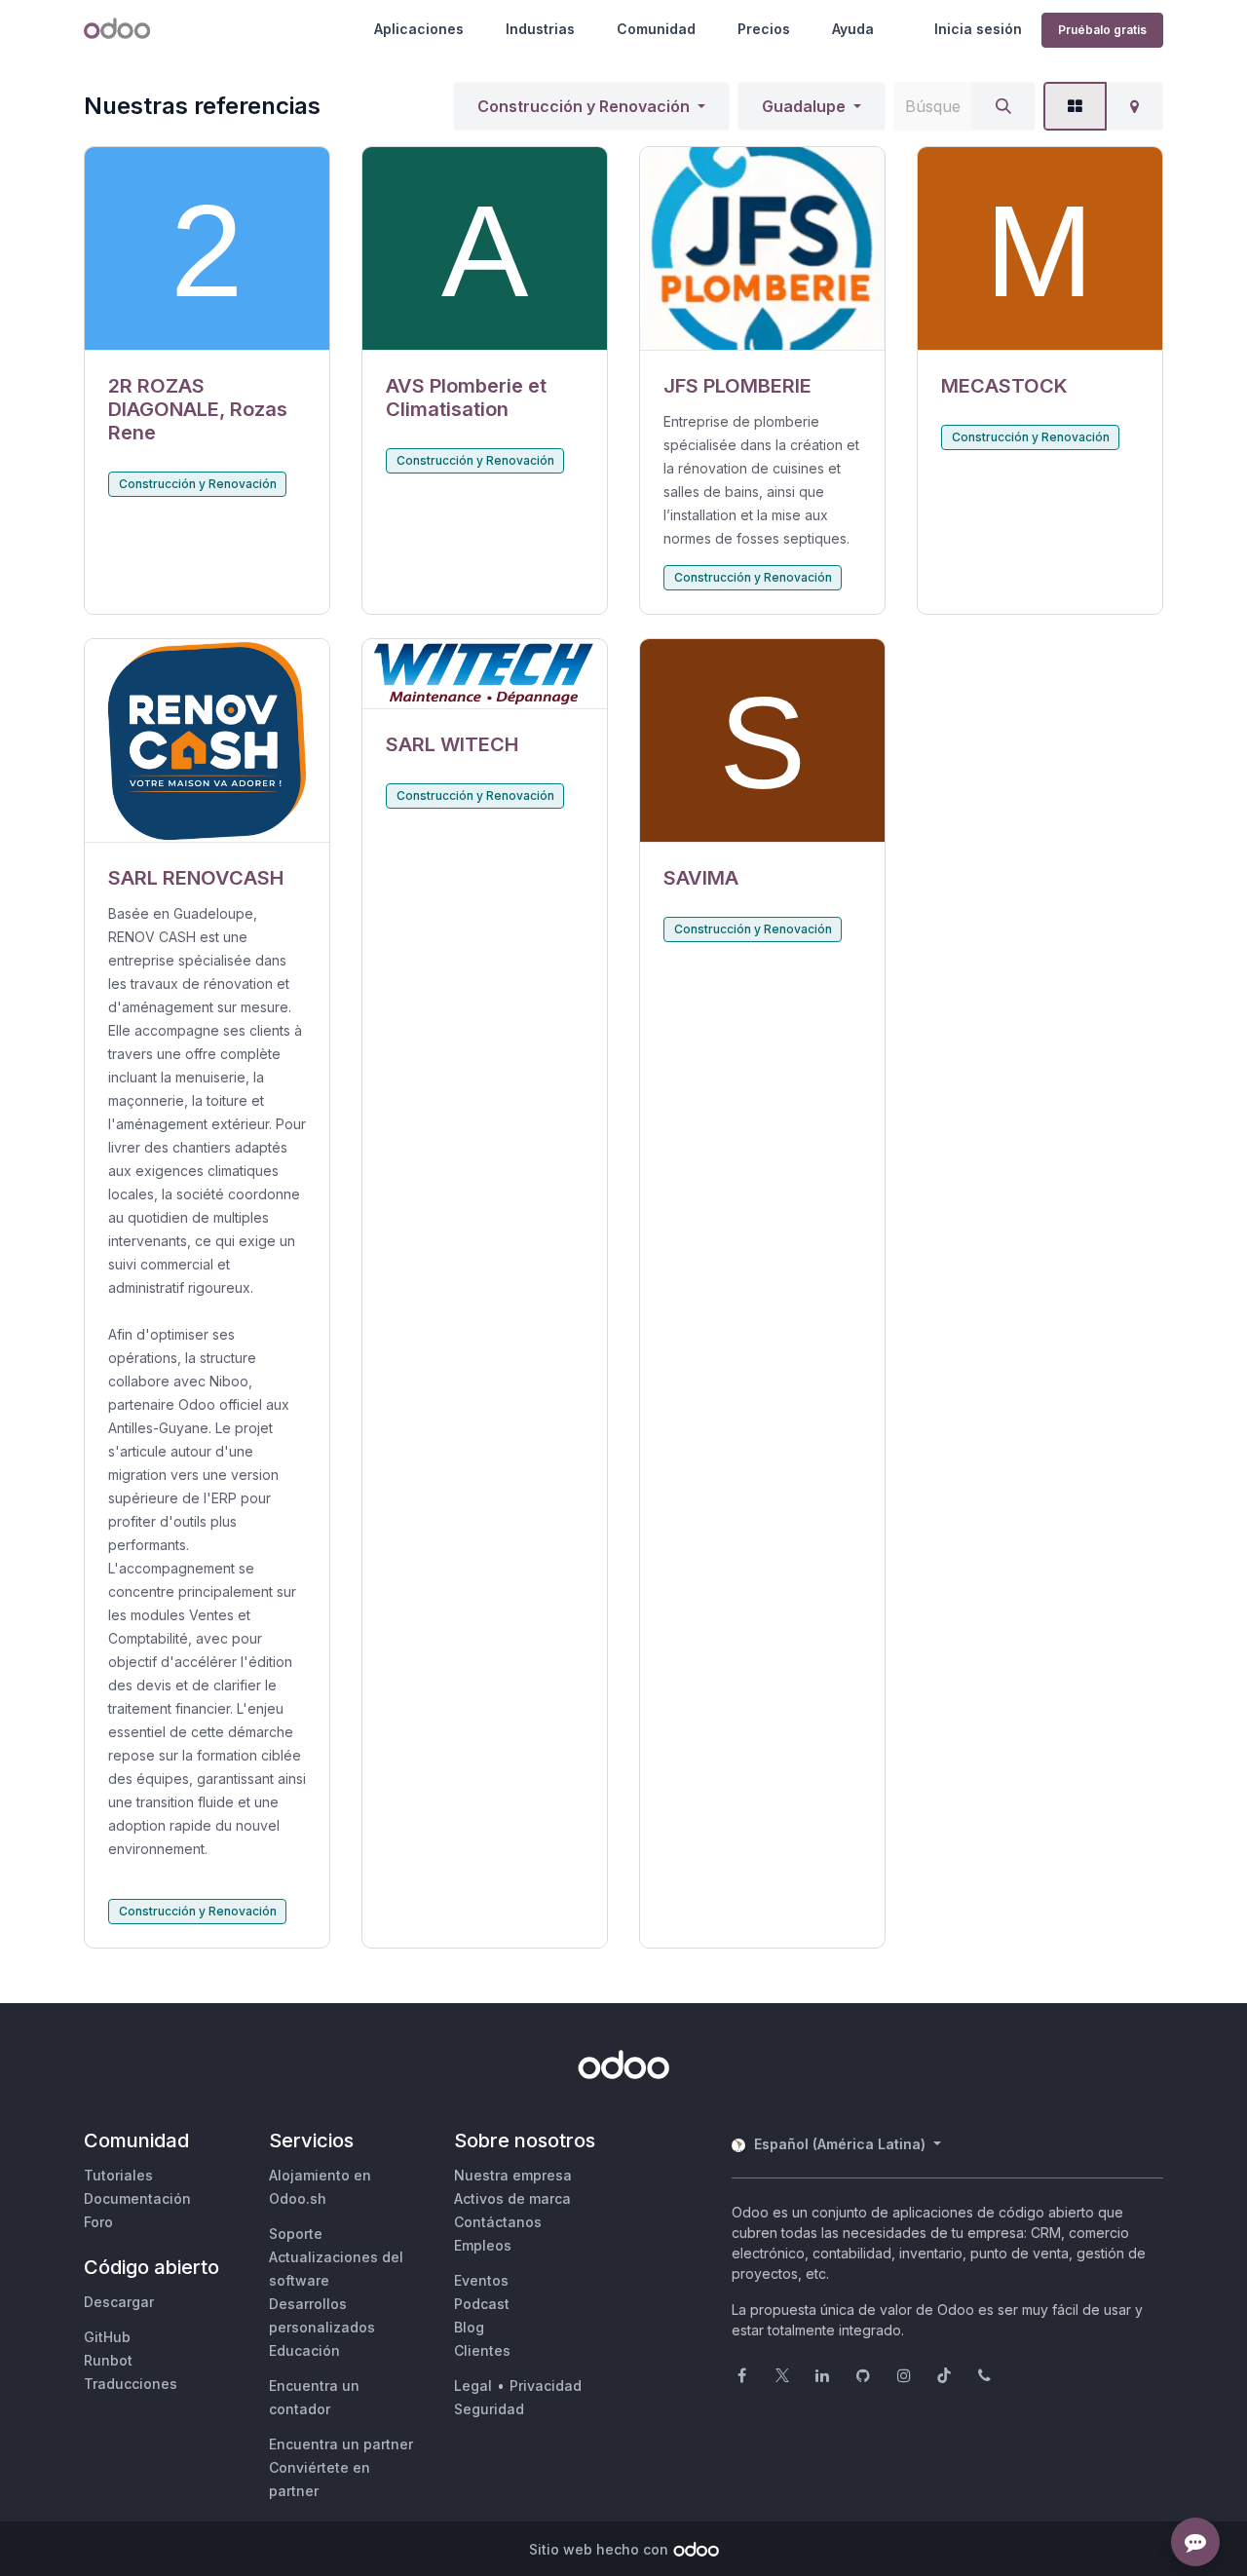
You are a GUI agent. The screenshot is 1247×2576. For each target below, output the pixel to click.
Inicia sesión (978, 29)
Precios (764, 29)
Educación (304, 2350)
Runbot (108, 2360)
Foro (98, 2222)
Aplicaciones (419, 29)
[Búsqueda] (1003, 106)
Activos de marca (512, 2198)
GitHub (107, 2337)
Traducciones (131, 2384)
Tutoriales (118, 2175)
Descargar (119, 2302)
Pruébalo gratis (1102, 30)
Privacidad (546, 2386)
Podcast (482, 2304)
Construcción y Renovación (584, 106)
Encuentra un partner (341, 2444)
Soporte (296, 2234)
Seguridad (489, 2409)
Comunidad (656, 29)
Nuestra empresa (513, 2175)
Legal (473, 2386)
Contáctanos (498, 2222)
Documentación (137, 2198)
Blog (469, 2327)
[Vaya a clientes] (207, 249)
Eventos (481, 2280)
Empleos (483, 2245)
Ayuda (853, 29)
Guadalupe (804, 106)
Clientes (482, 2350)
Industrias (540, 29)
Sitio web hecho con (599, 2549)
